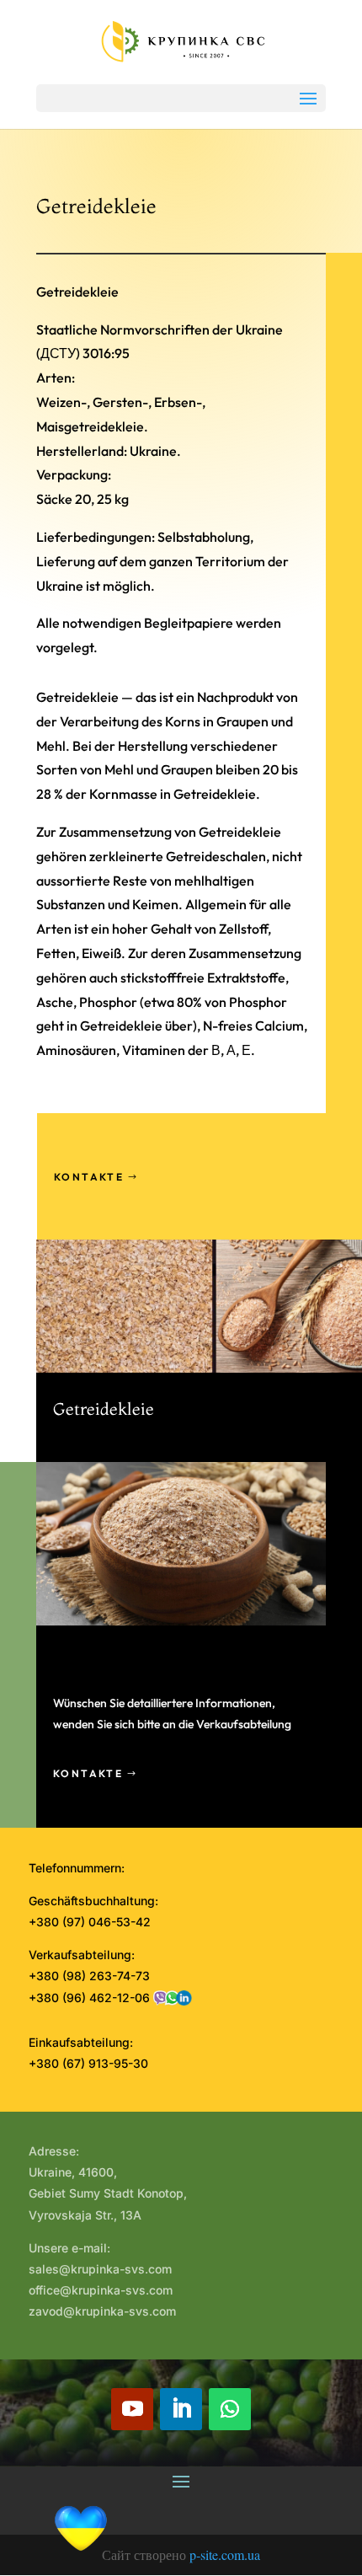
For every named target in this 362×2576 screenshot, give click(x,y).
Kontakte (89, 1177)
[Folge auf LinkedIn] (181, 2409)
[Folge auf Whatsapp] (230, 2409)
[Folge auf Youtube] (132, 2409)
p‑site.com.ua (225, 2555)
